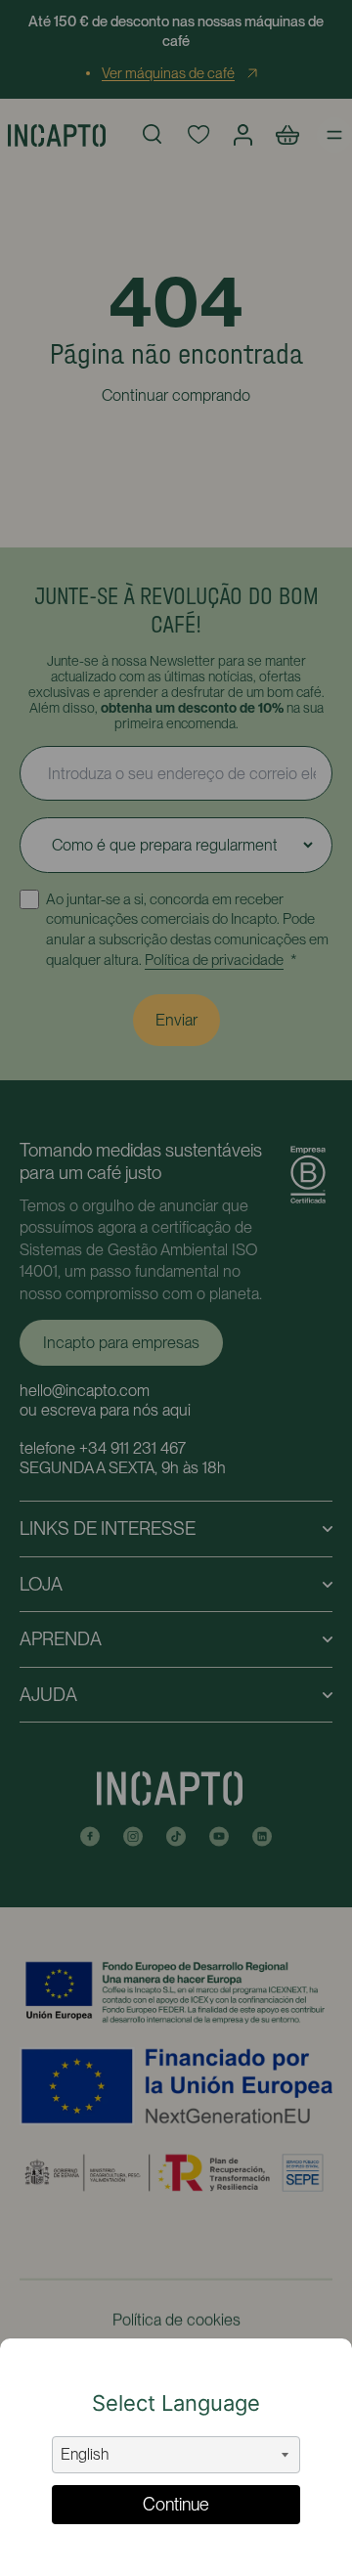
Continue (176, 2504)
